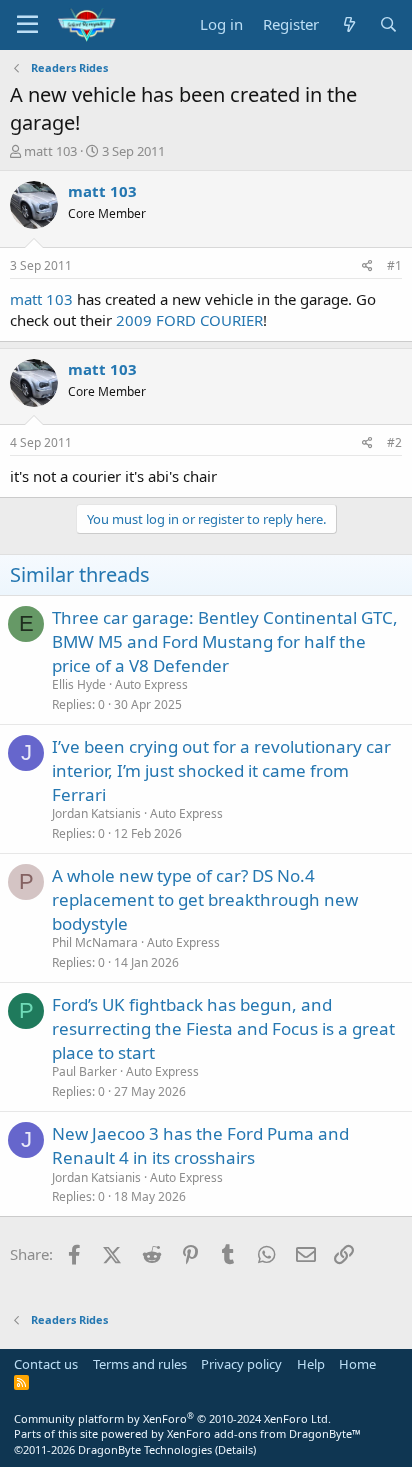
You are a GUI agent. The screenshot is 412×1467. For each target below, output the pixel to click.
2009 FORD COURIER (189, 320)
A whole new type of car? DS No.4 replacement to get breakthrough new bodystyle (205, 899)
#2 (394, 442)
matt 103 (50, 151)
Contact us (46, 1364)
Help (311, 1364)
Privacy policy (241, 1364)
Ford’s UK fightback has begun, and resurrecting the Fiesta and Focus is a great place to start (223, 1028)
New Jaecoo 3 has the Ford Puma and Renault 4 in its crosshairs (200, 1145)
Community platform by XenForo (172, 1418)
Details (235, 1449)
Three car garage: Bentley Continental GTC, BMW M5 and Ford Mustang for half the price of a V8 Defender (225, 641)
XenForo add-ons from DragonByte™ (264, 1433)
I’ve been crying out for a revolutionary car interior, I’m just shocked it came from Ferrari (221, 770)
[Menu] (27, 25)
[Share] (367, 266)
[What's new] (348, 24)
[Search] (388, 24)
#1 (394, 265)
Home (357, 1364)
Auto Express (151, 684)
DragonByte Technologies (145, 1449)
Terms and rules (140, 1364)
